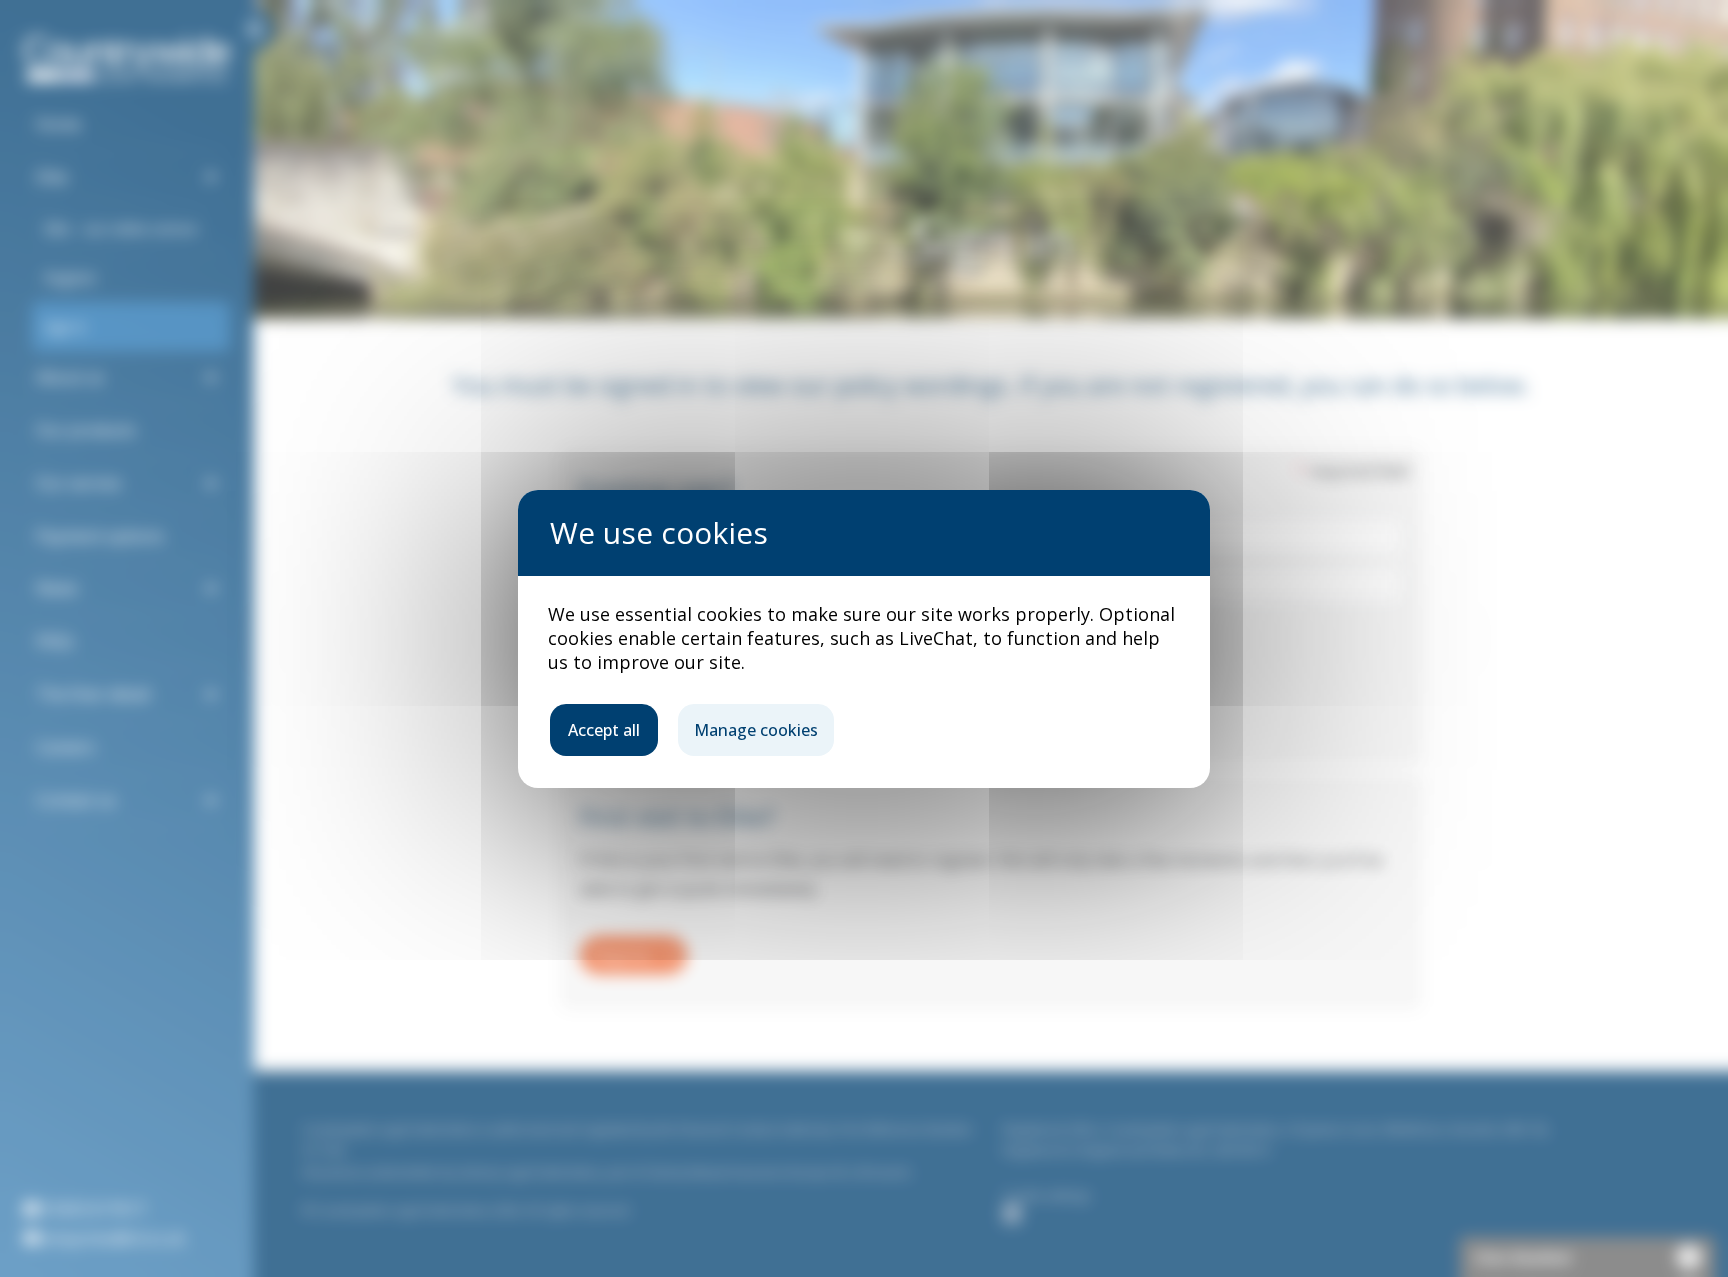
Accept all (604, 730)
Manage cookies (756, 730)
